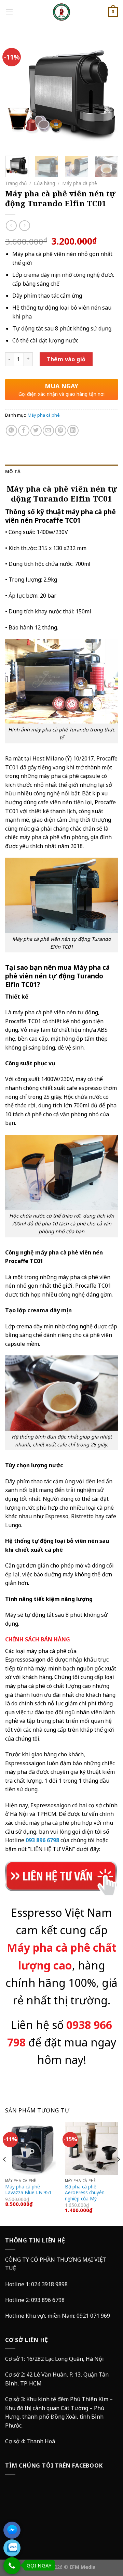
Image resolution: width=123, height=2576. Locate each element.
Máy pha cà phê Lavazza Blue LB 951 (28, 2190)
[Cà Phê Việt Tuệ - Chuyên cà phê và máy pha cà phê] (61, 12)
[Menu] (9, 12)
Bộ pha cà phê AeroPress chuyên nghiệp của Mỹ (85, 2193)
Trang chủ (16, 183)
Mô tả (13, 471)
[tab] (61, 471)
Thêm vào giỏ (66, 359)
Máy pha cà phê (80, 183)
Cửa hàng (44, 183)
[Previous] (16, 94)
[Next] (107, 94)
